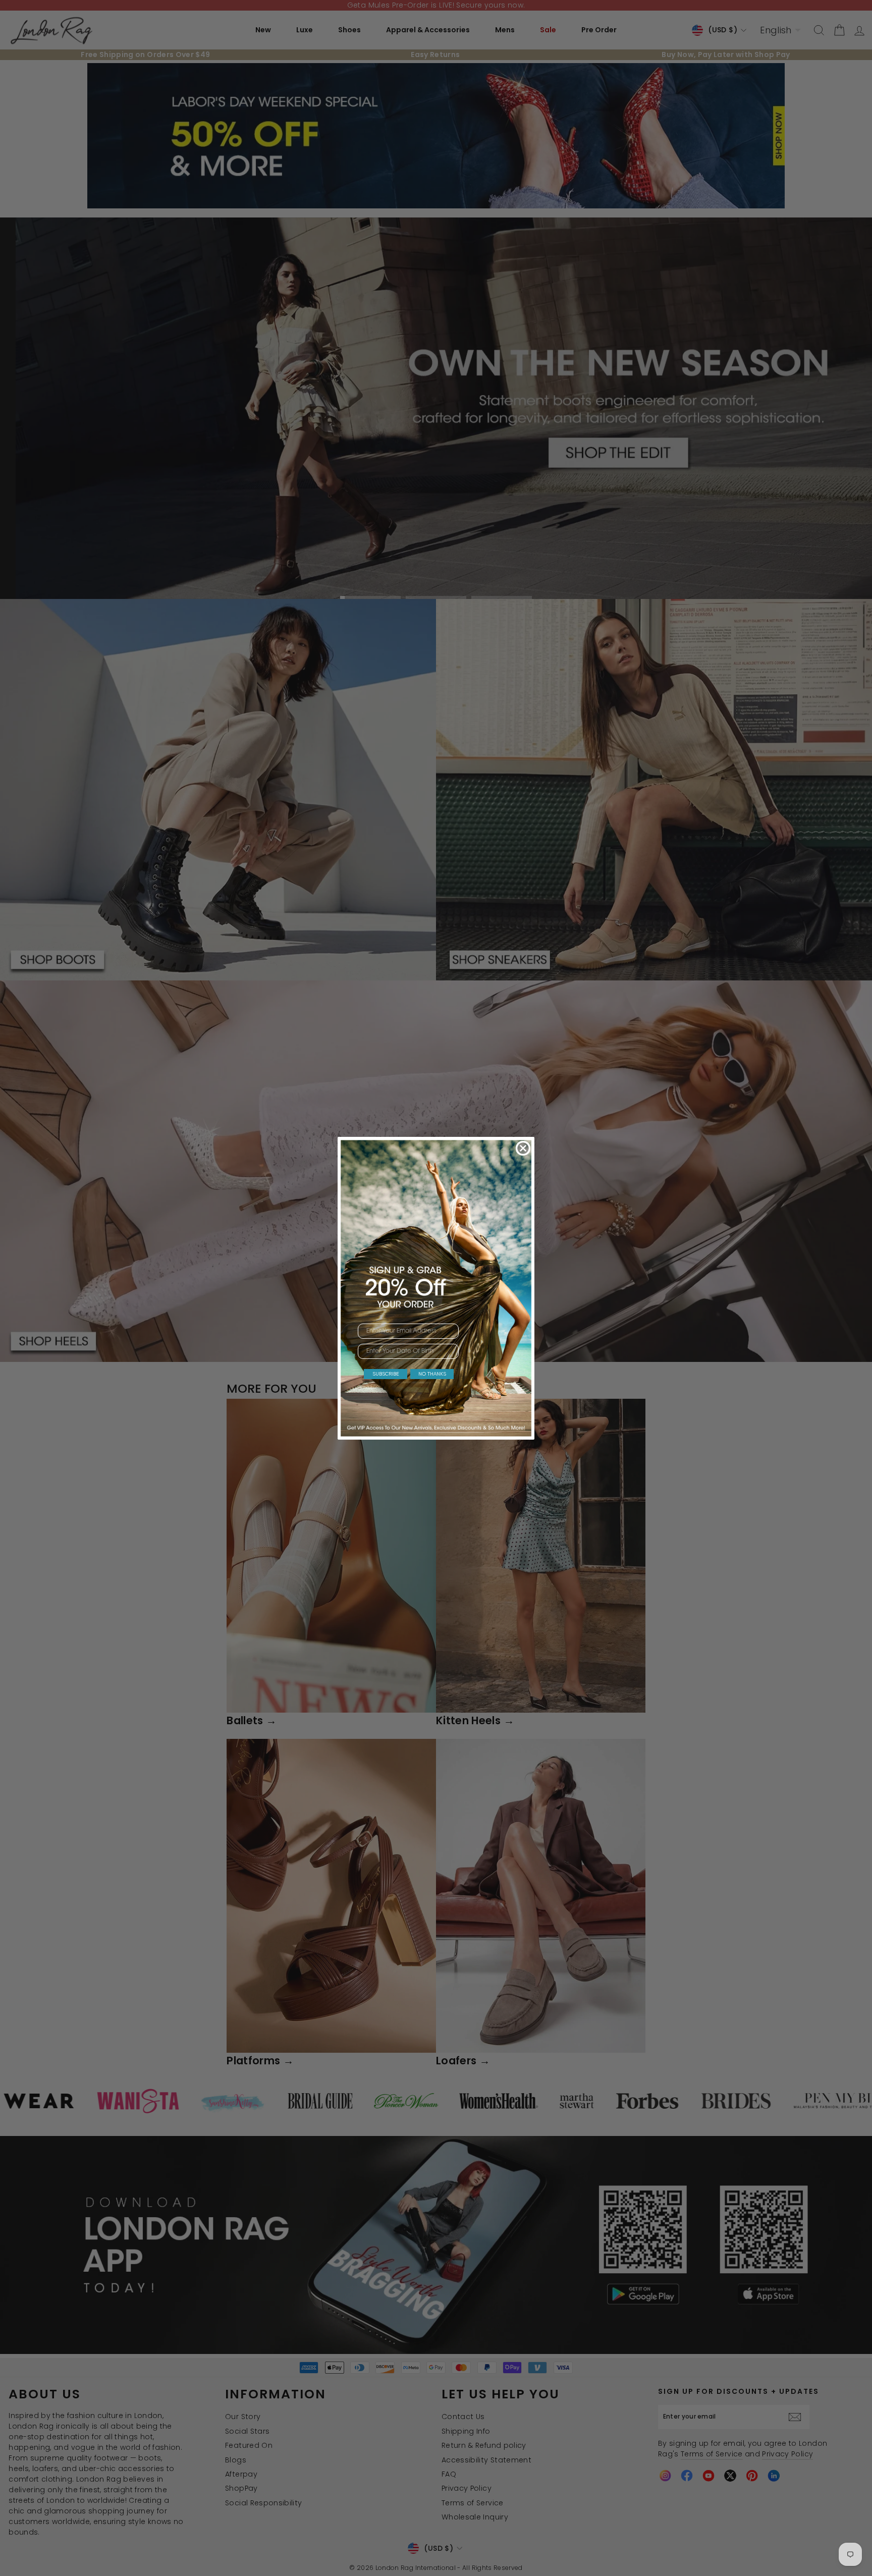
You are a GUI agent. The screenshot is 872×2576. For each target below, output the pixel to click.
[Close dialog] (523, 1148)
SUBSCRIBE (386, 1374)
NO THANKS (432, 1374)
